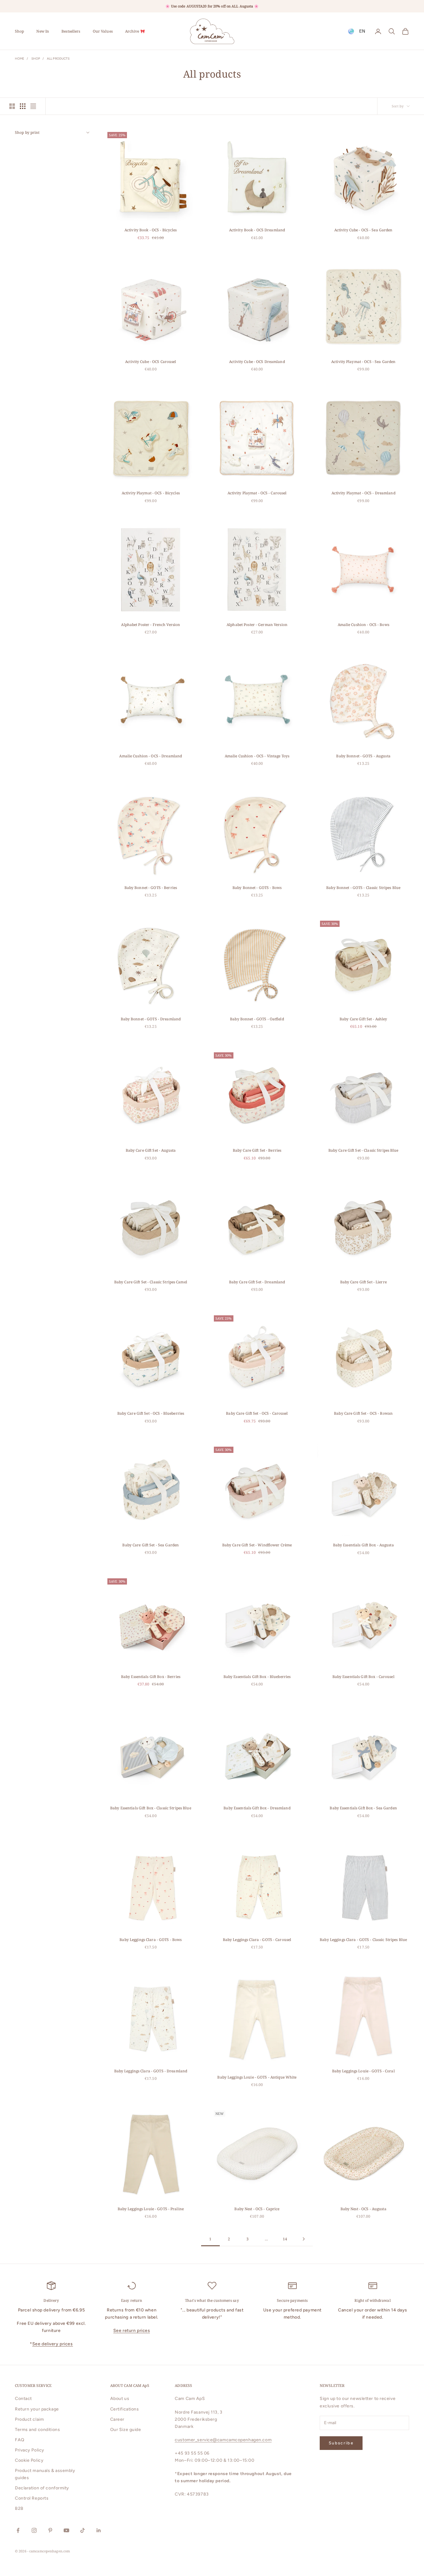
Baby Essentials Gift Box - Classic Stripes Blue (151, 1808)
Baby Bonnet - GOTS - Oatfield (257, 1019)
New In (43, 31)
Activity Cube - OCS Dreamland (257, 362)
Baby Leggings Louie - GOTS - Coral (363, 2071)
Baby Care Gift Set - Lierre (363, 1282)
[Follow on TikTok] (83, 2530)
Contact (23, 2399)
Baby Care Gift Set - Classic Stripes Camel (151, 1282)
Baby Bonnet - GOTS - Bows (257, 888)
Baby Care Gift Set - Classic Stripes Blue (363, 1150)
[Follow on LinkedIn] (99, 2530)
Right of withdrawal (372, 2300)
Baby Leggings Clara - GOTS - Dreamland (151, 2071)
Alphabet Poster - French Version (151, 625)
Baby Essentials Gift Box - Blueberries (257, 1677)
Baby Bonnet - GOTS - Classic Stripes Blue (363, 888)
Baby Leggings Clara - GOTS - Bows (151, 1940)
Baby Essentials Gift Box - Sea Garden (363, 1808)
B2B (19, 2508)
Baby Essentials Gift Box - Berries (151, 1677)
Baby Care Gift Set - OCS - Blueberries (151, 1413)
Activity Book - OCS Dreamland (257, 230)
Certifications (125, 2409)
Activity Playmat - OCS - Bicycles (151, 493)
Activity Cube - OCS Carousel (151, 362)
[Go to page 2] (304, 2239)
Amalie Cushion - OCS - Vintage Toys (257, 756)
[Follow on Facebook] (18, 2530)
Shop (19, 31)
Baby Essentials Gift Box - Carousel (363, 1677)
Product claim (29, 2419)
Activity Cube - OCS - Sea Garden (363, 230)
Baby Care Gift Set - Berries (257, 1150)
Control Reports (32, 2498)
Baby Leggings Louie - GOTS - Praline (151, 2209)
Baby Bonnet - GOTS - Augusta (363, 756)
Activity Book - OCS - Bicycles (151, 230)
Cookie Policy (29, 2460)
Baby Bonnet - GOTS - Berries (151, 888)
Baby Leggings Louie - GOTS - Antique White (257, 2077)
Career (117, 2419)
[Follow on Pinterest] (50, 2530)
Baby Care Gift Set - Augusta (151, 1150)
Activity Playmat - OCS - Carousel (257, 493)
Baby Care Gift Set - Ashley (363, 1019)
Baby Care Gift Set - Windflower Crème (257, 1545)
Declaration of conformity (42, 2488)
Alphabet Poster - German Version (257, 625)
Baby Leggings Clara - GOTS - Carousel (257, 1940)
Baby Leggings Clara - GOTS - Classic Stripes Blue (363, 1940)
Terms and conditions (37, 2430)
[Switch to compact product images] (33, 106)
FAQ (20, 2440)
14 (285, 2239)
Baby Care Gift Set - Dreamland (257, 1282)
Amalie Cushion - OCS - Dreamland (151, 756)
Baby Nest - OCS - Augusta (363, 2209)
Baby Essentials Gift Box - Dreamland (257, 1808)
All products (58, 59)
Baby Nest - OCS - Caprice (257, 2209)
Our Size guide (126, 2430)
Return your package (37, 2409)
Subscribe (341, 2443)
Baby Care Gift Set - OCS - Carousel (257, 1413)
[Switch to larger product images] (12, 106)
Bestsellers (71, 31)
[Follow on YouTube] (66, 2530)
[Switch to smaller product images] (23, 106)
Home (20, 59)
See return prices (132, 2331)
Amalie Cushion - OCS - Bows (363, 625)
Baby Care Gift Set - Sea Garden (151, 1545)
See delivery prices (53, 2344)
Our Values (103, 31)
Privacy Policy (30, 2450)
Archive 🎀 (135, 31)
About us (120, 2399)
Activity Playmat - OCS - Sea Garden (363, 362)
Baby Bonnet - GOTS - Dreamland (151, 1019)
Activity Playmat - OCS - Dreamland (363, 493)
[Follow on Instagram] (34, 2530)
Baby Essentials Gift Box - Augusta (363, 1545)
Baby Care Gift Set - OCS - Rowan (363, 1413)
